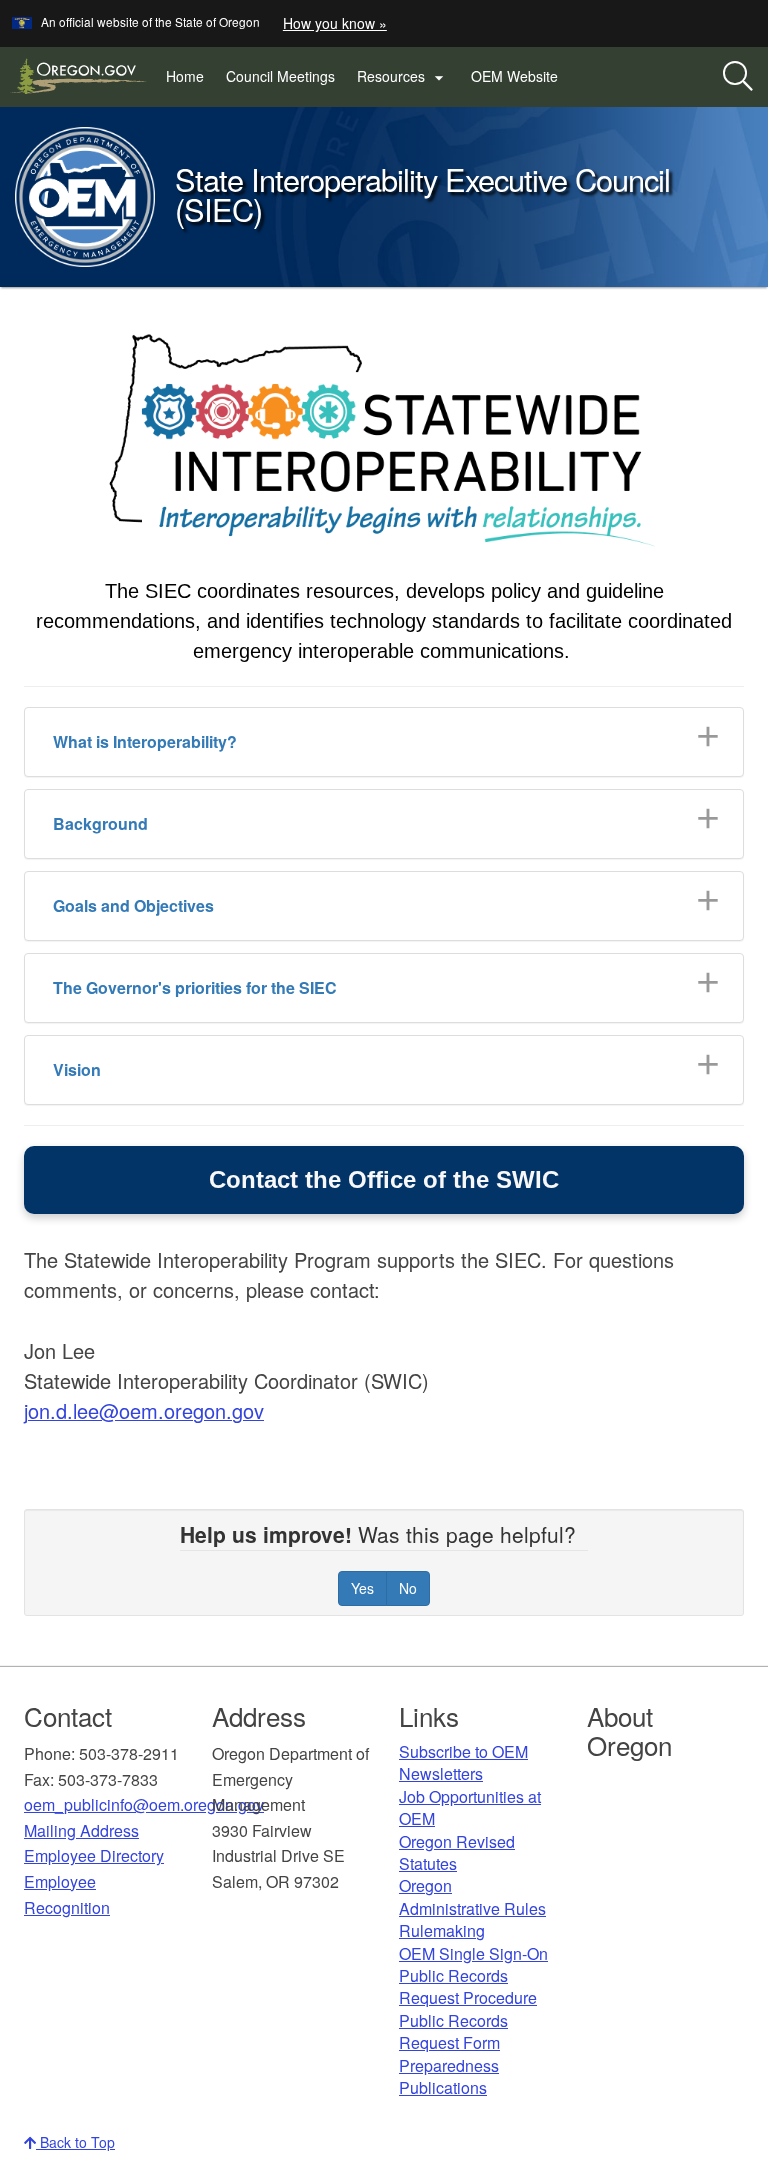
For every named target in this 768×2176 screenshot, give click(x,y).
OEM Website (520, 80)
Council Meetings (280, 76)
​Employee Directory (94, 1855)
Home (185, 76)
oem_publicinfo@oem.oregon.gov (144, 1804)
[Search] (738, 77)
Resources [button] (403, 77)
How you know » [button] (335, 23)
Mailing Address (81, 1830)
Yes (362, 1588)
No (408, 1588)
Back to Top (75, 2142)
